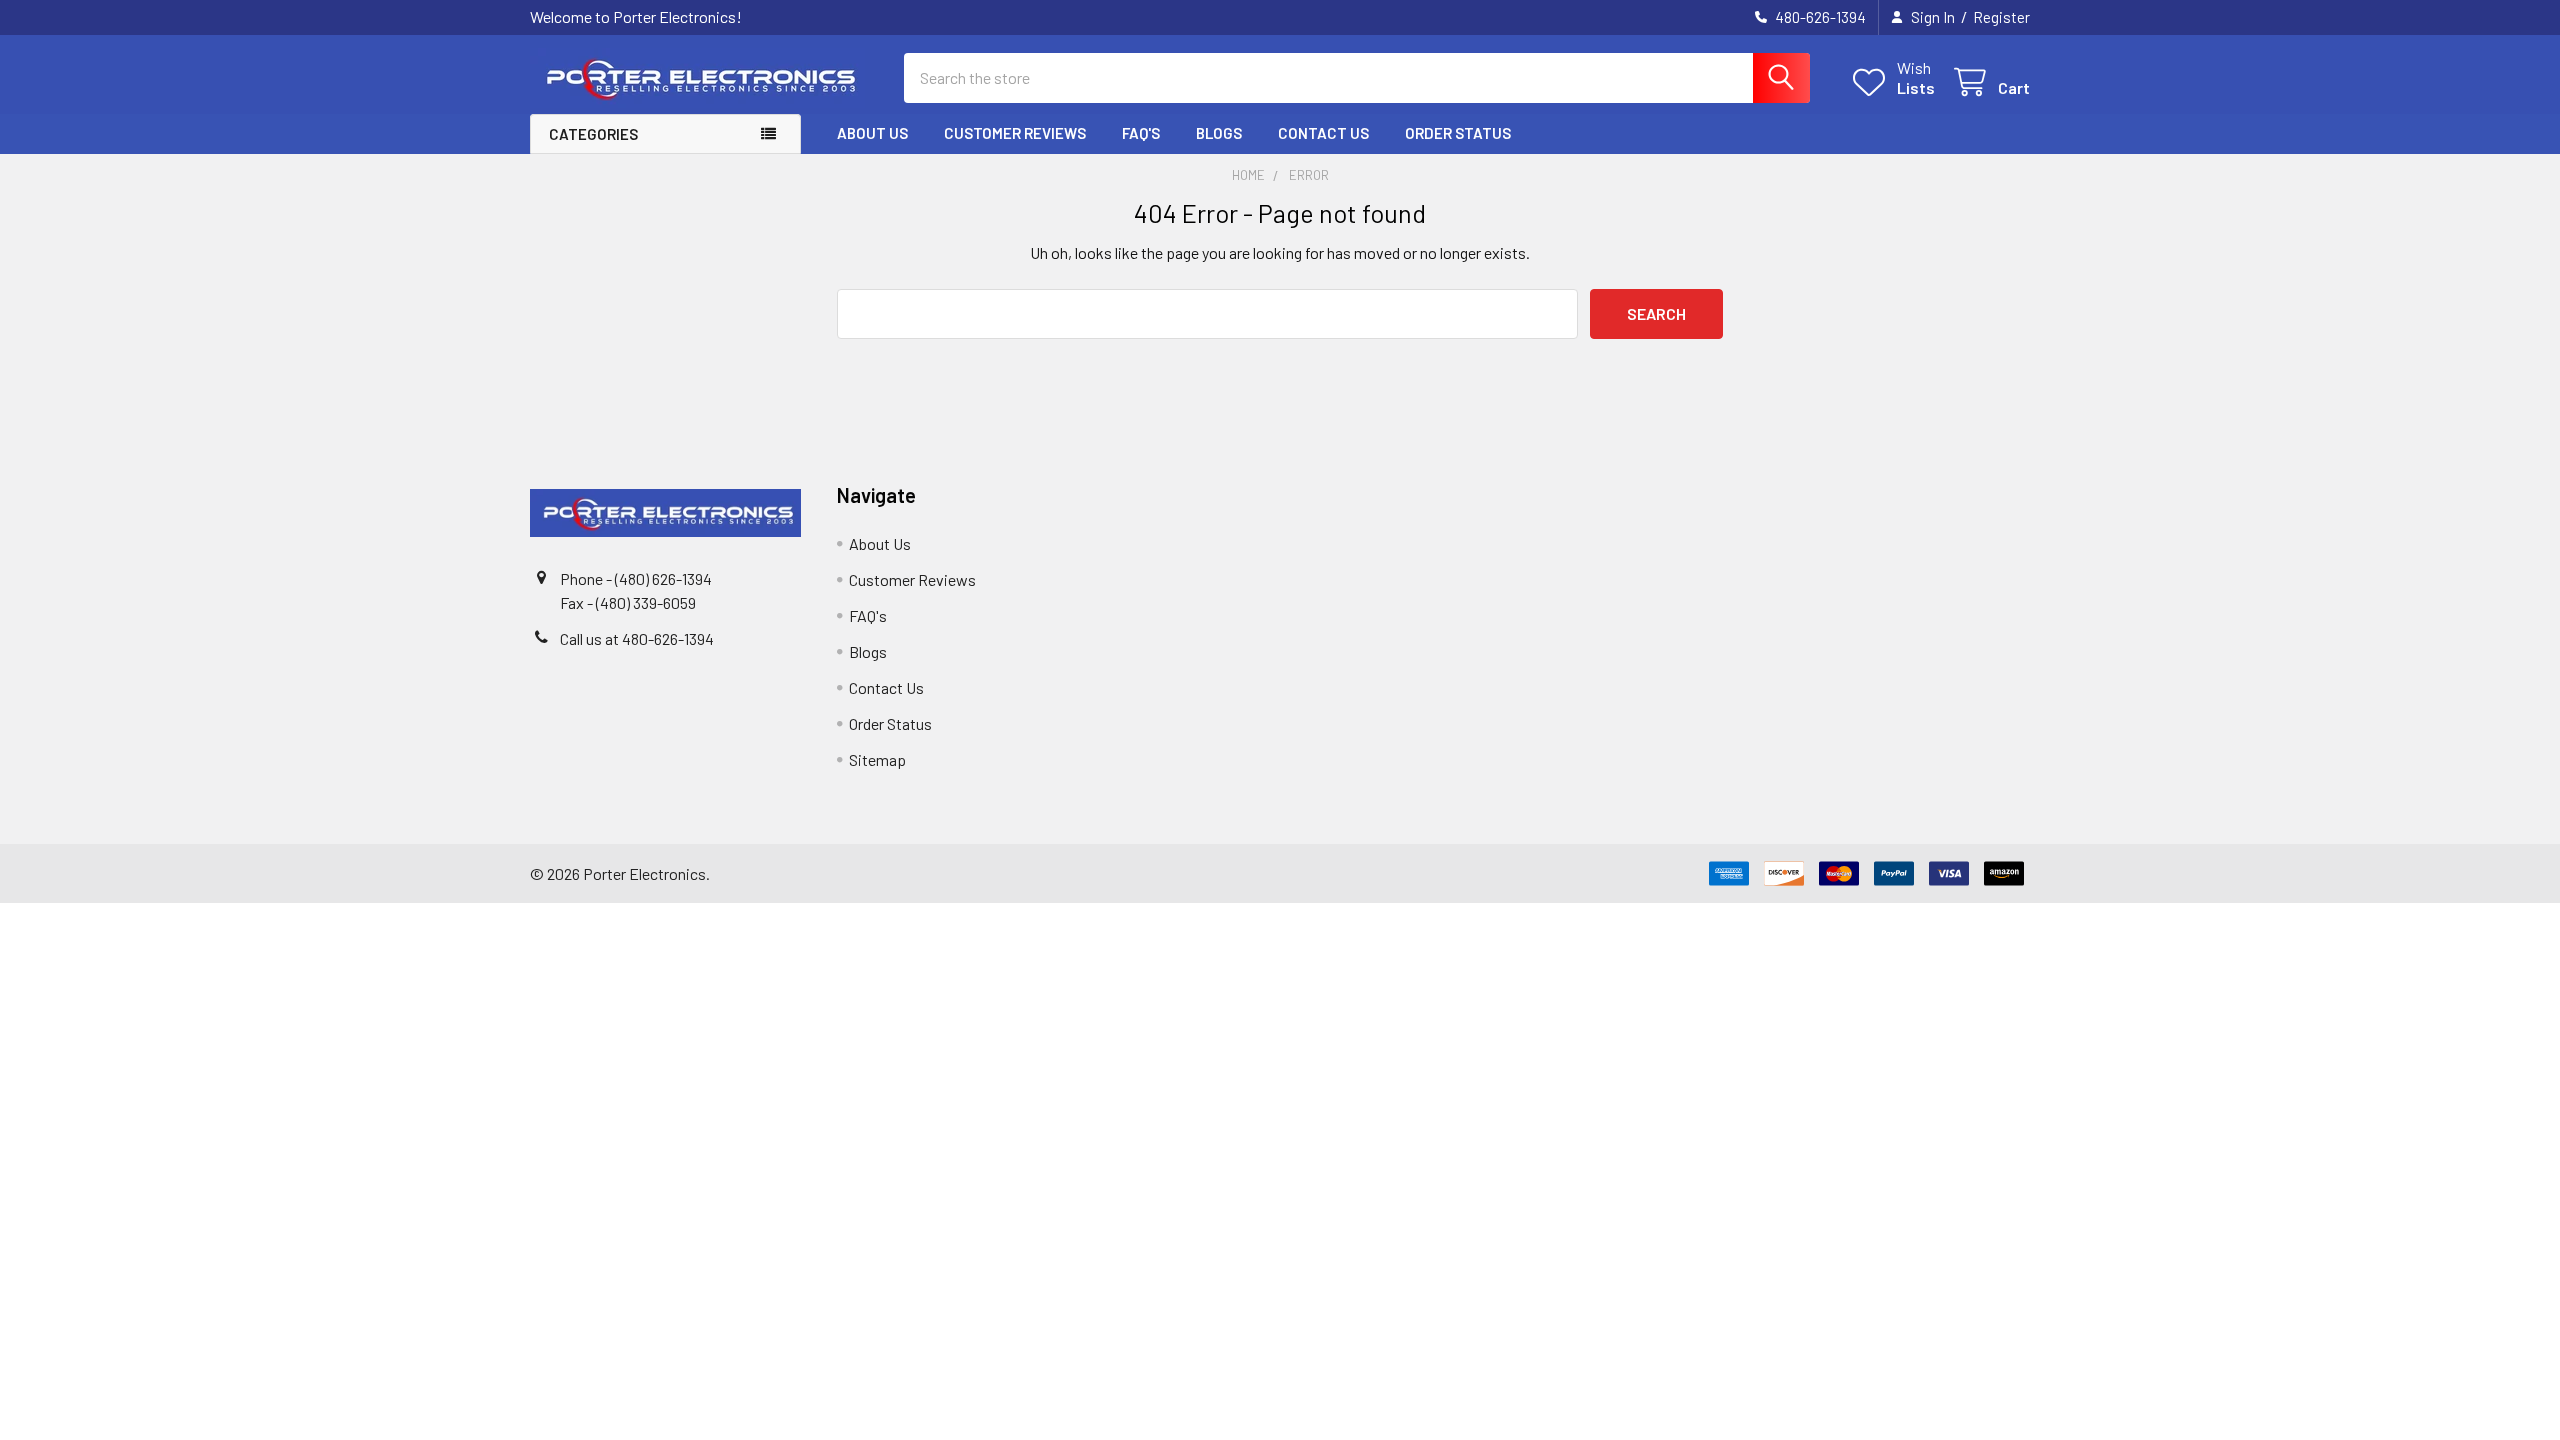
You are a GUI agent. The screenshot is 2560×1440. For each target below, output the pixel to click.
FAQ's (1141, 133)
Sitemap (877, 759)
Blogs (1219, 133)
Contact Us (1323, 133)
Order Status (1458, 133)
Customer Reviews (1015, 133)
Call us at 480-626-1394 (637, 638)
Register (2001, 17)
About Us (872, 133)
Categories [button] (593, 134)
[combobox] (1357, 78)
